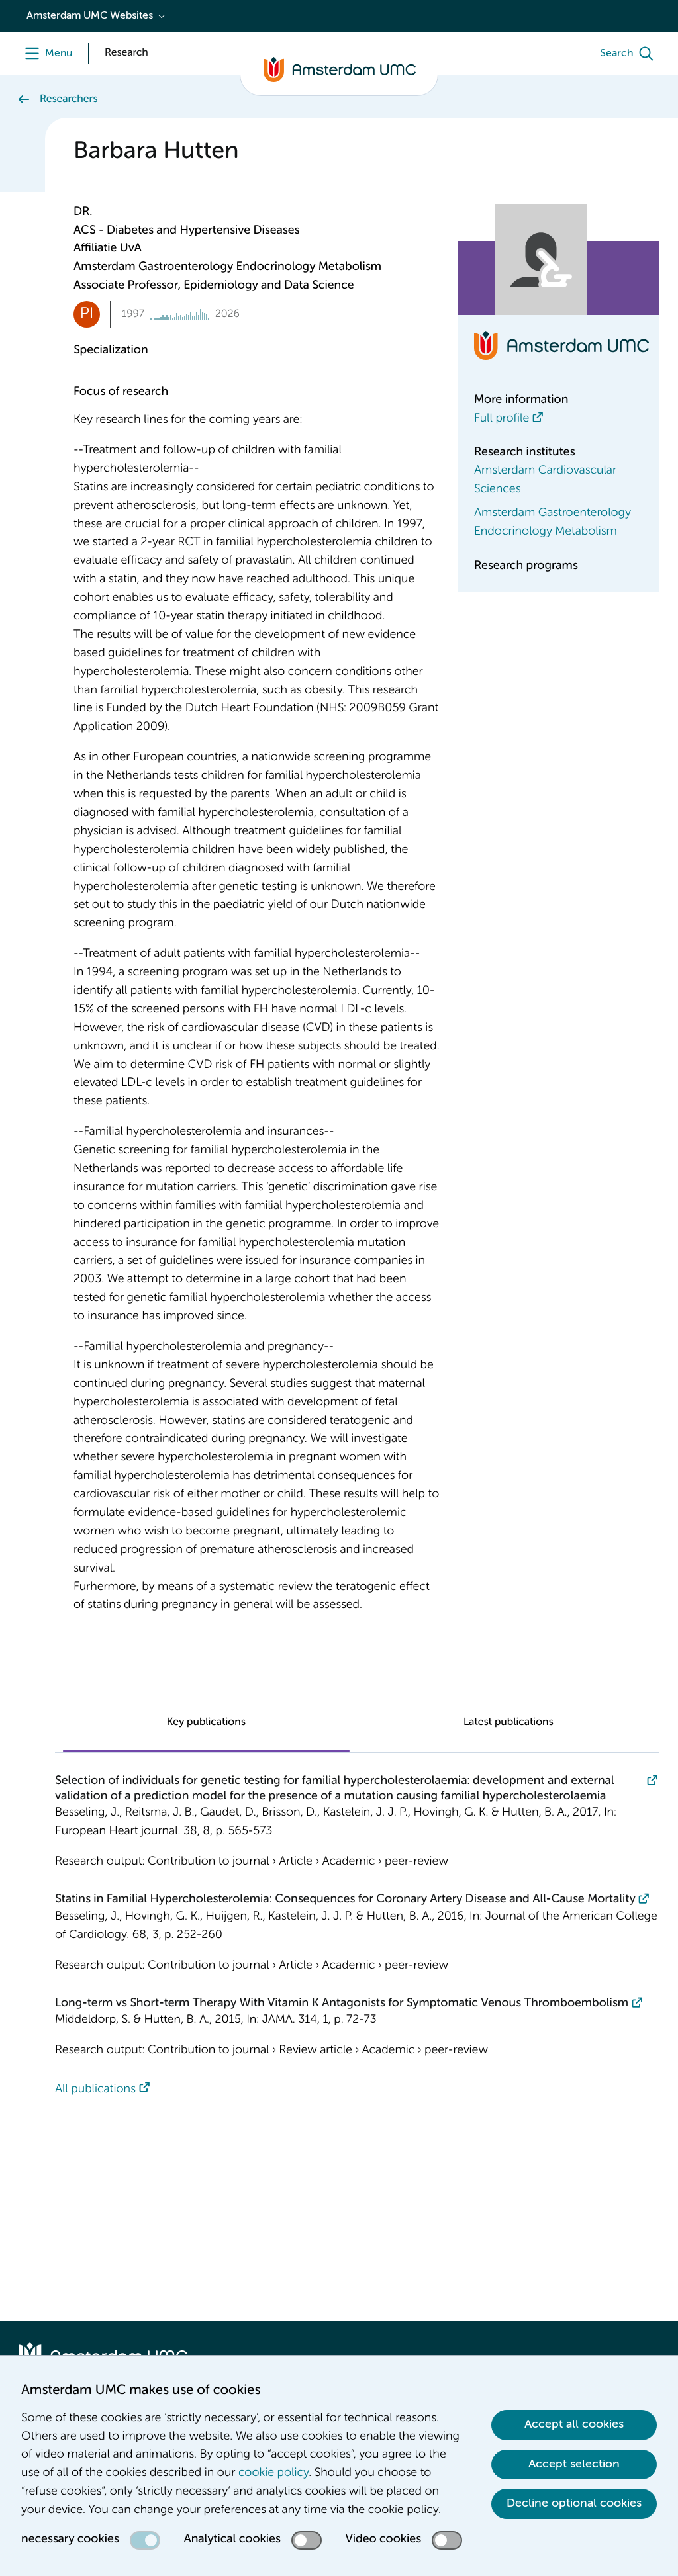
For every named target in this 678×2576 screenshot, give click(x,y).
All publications (95, 2090)
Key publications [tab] (206, 1722)
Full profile (502, 419)
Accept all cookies (574, 2424)
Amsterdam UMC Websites (90, 16)
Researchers (69, 99)
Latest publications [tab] (508, 1722)
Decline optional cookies (574, 2503)
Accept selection (574, 2464)
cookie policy (273, 2473)
